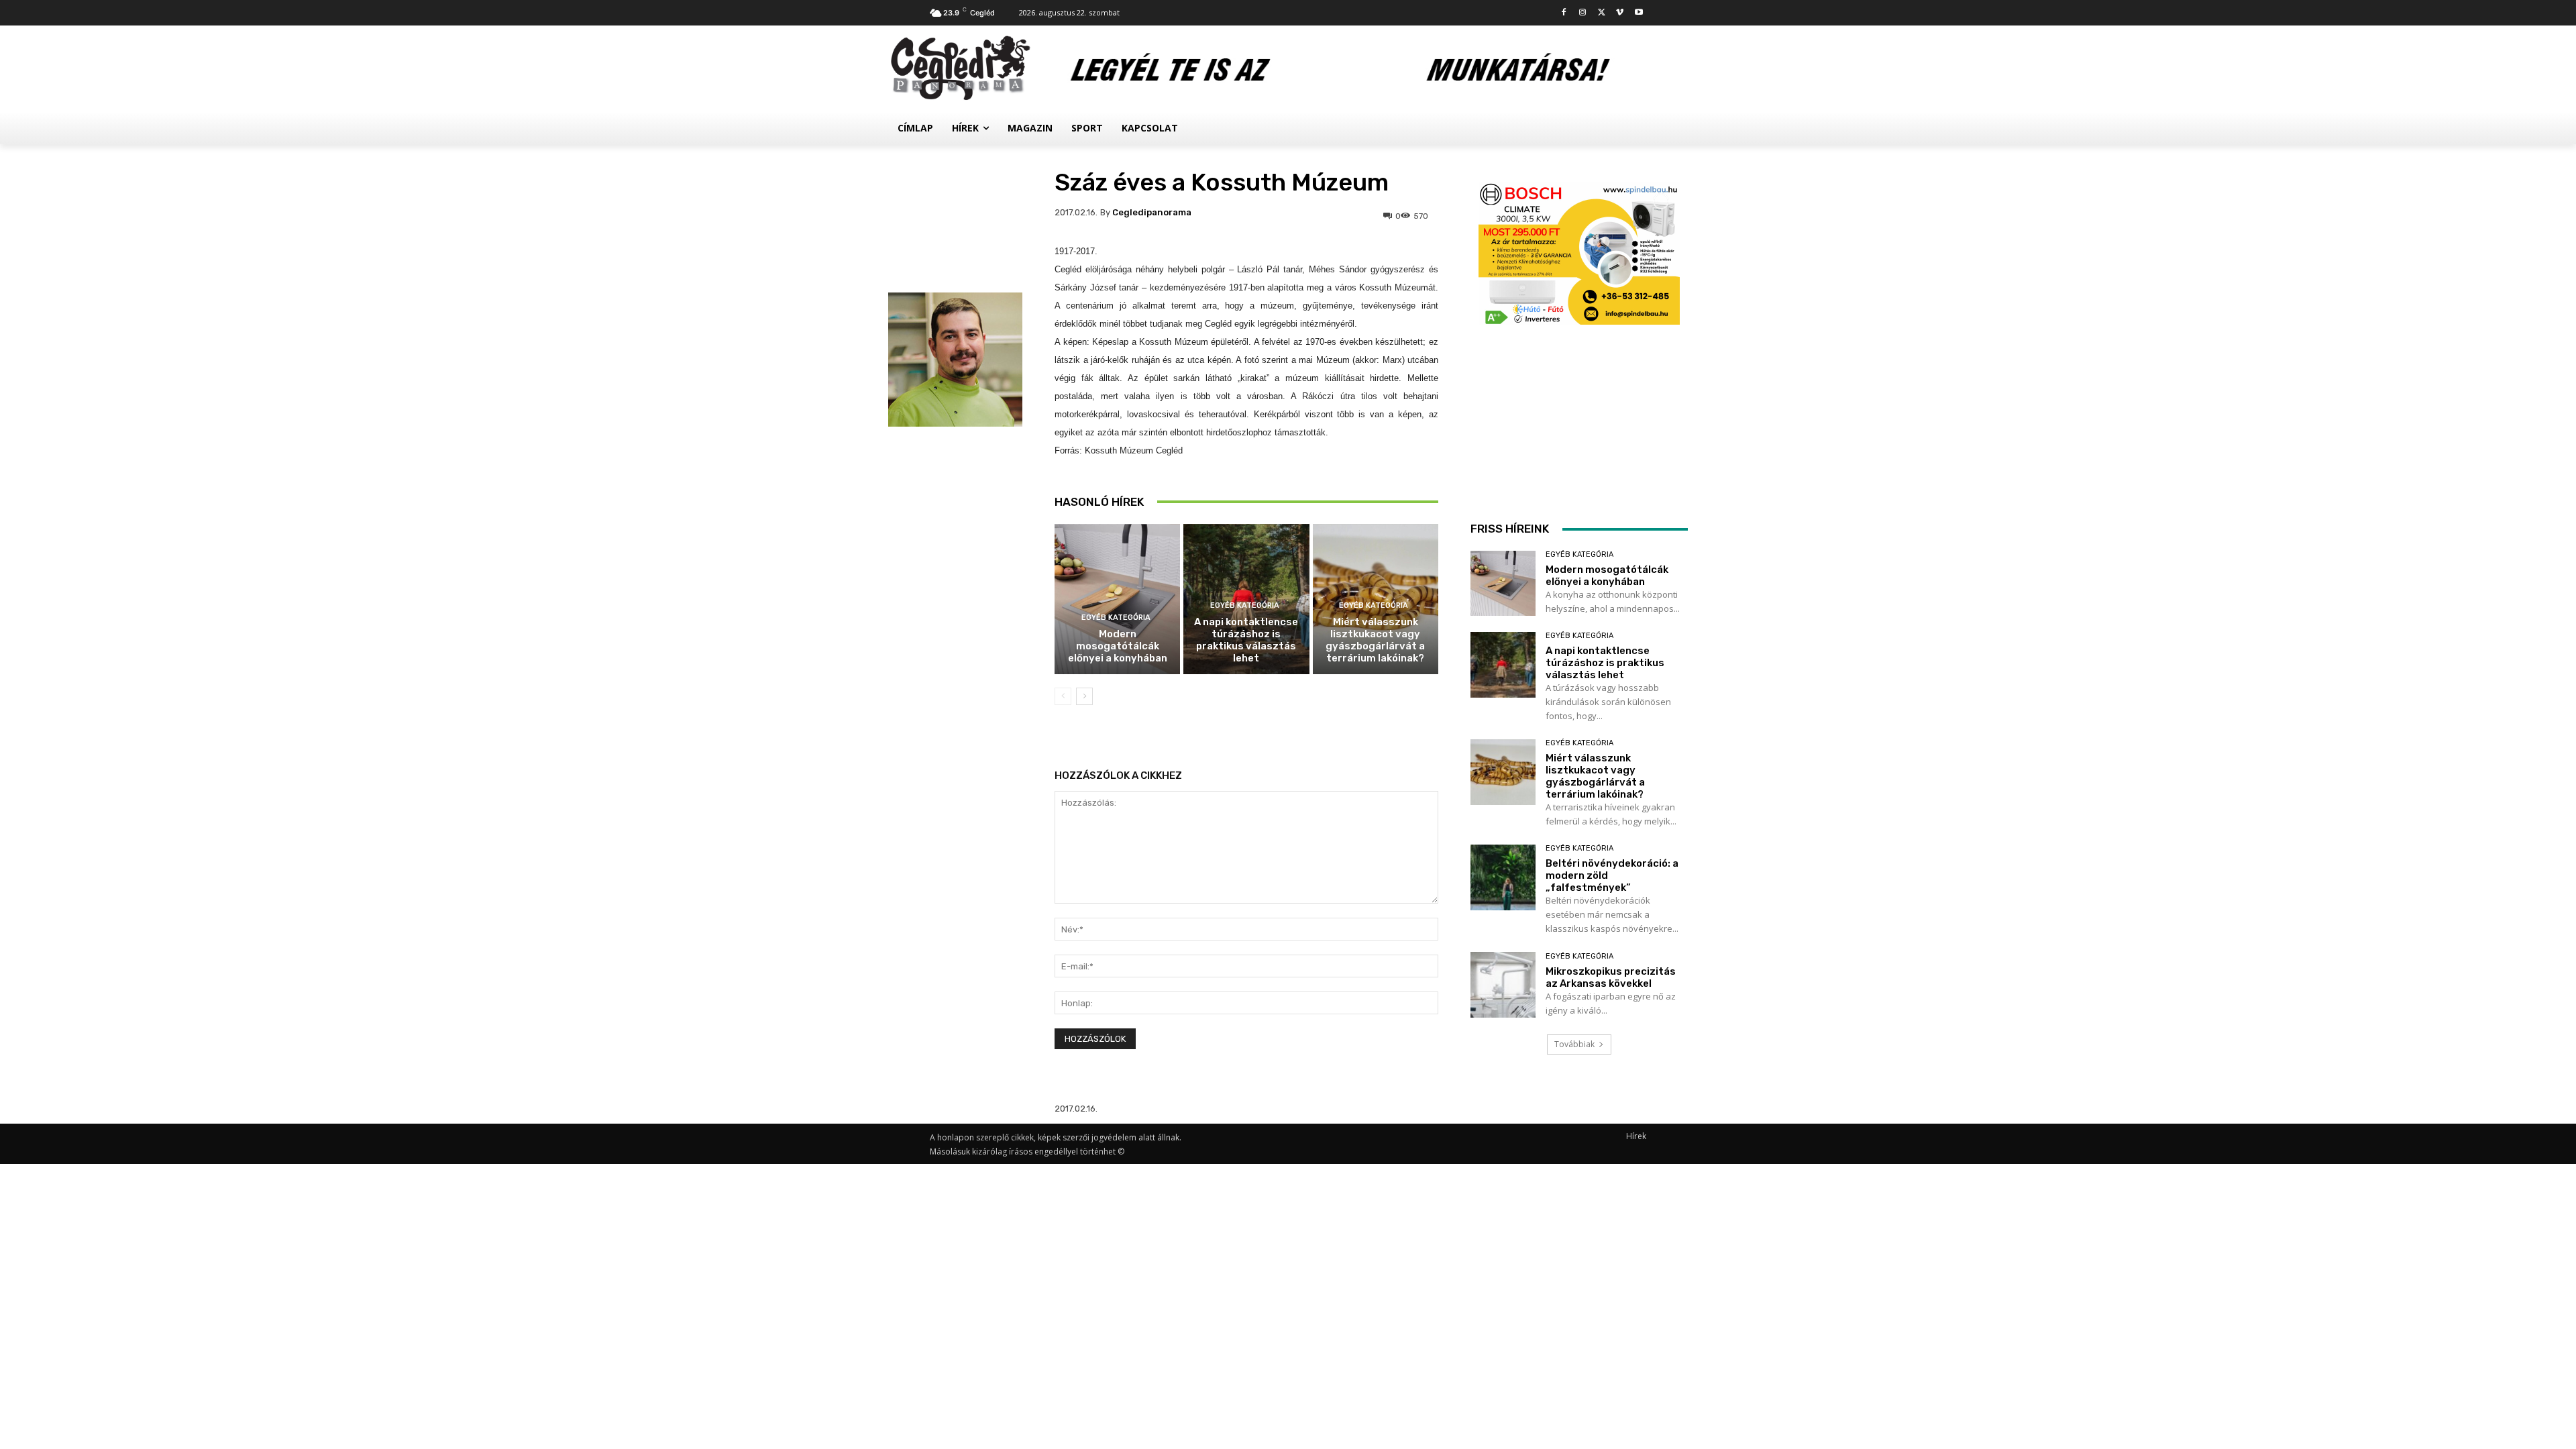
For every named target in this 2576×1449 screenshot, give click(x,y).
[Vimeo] (1620, 13)
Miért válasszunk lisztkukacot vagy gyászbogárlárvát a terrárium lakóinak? (1375, 640)
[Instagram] (1583, 13)
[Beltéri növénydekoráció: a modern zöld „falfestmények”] (1503, 877)
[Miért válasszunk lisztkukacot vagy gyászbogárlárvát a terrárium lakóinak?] (1503, 772)
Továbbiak (1574, 1044)
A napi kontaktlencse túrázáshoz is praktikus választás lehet (1246, 640)
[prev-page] (1063, 696)
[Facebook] (1564, 13)
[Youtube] (1639, 13)
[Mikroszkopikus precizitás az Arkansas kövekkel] (1503, 984)
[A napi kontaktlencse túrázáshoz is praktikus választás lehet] (1503, 664)
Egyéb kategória (1116, 618)
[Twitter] (1602, 13)
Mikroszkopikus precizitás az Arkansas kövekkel (1611, 977)
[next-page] (1084, 696)
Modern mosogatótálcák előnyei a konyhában (1118, 646)
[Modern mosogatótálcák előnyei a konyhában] (1117, 599)
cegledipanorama (1152, 212)
